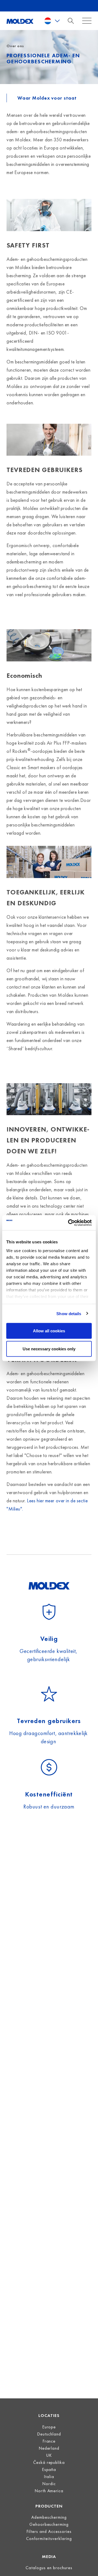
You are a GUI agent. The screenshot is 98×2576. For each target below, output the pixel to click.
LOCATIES (49, 2415)
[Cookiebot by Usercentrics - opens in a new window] (69, 1223)
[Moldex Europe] (20, 21)
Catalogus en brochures (49, 2568)
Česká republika (49, 2462)
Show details (69, 1313)
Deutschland (49, 2434)
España (49, 2469)
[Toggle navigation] (72, 21)
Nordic (49, 2484)
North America (49, 2491)
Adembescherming (49, 2517)
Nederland (49, 2448)
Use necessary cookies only (49, 1349)
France (49, 2441)
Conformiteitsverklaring (49, 2538)
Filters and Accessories (49, 2531)
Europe (49, 2427)
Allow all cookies (49, 1331)
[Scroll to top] (87, 2565)
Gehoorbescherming (49, 2524)
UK (49, 2455)
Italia (49, 2477)
